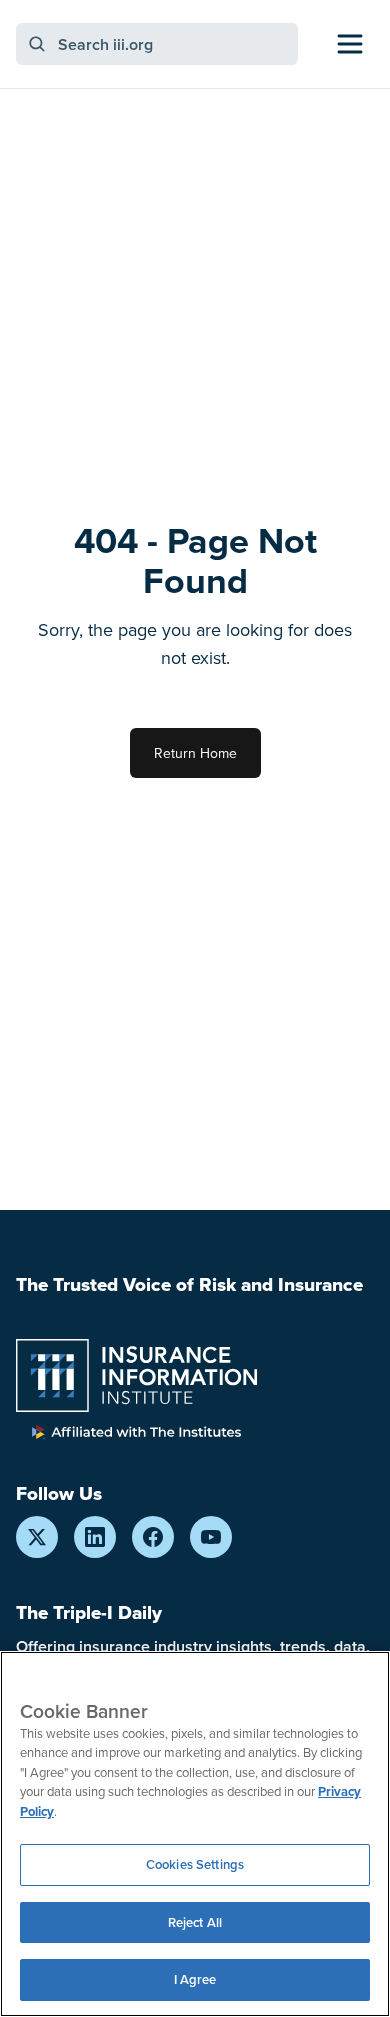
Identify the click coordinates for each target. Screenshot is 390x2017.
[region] (195, 1834)
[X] (37, 1537)
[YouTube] (211, 1537)
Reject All (195, 1922)
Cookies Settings (195, 1864)
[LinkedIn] (95, 1537)
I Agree (195, 1979)
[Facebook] (153, 1537)
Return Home (195, 753)
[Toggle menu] (350, 44)
